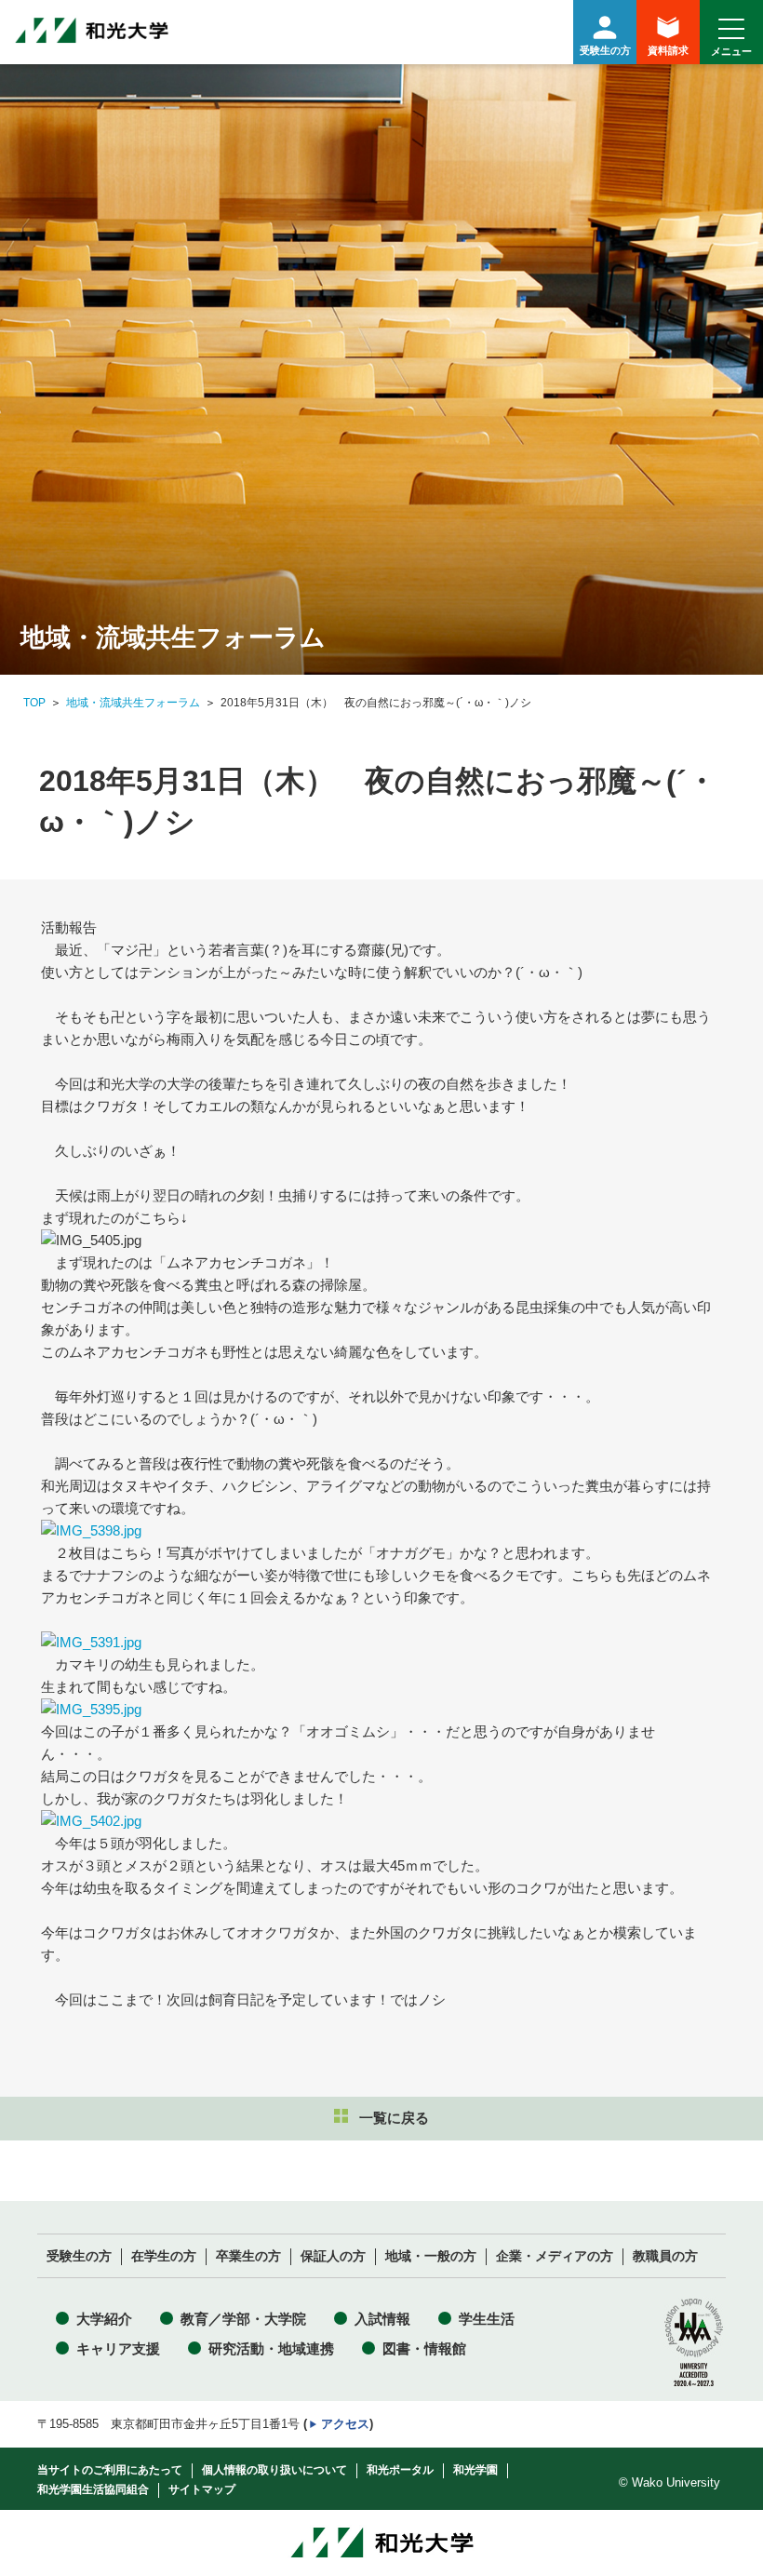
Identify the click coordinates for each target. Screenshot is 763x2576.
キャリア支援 (118, 2348)
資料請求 (668, 50)
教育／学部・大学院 (243, 2319)
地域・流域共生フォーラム (133, 703)
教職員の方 (665, 2256)
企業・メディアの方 (555, 2256)
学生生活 (487, 2319)
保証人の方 (333, 2256)
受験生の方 (605, 50)
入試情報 (382, 2319)
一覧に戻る (394, 2118)
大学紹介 (104, 2319)
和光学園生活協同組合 (93, 2489)
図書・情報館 (424, 2348)
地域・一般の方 (431, 2256)
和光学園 (475, 2470)
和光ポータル (400, 2470)
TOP (34, 703)
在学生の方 (164, 2256)
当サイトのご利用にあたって (110, 2470)
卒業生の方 (248, 2256)
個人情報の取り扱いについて (274, 2470)
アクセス (345, 2424)
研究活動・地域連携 (271, 2348)
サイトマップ (202, 2489)
